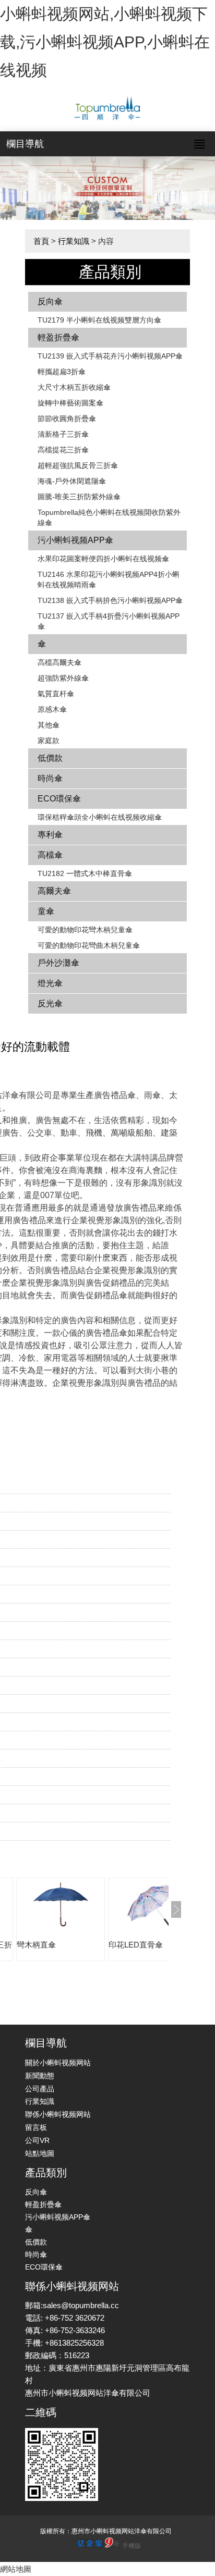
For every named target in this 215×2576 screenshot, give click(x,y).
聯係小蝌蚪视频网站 (58, 2114)
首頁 (41, 241)
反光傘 (50, 1003)
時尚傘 (50, 778)
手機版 (132, 2546)
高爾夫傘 (54, 891)
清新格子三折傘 (63, 434)
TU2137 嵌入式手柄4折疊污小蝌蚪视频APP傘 (109, 621)
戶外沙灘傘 (58, 963)
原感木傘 (52, 709)
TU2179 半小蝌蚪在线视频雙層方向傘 (99, 320)
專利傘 (50, 835)
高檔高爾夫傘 (59, 662)
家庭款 (49, 741)
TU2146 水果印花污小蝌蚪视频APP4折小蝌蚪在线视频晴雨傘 (109, 580)
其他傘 (49, 725)
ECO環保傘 (59, 799)
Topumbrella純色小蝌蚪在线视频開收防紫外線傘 (109, 517)
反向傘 (50, 301)
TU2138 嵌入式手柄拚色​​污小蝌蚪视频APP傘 (110, 600)
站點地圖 (40, 2153)
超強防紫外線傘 (63, 678)
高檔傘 (50, 855)
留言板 (36, 2127)
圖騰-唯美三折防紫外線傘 (79, 497)
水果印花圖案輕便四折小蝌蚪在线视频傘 (103, 559)
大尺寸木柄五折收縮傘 (74, 387)
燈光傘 (50, 983)
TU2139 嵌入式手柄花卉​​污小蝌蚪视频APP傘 (110, 356)
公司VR (37, 2140)
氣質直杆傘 (56, 694)
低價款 (50, 758)
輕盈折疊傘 (58, 337)
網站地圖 (16, 2569)
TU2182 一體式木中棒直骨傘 (85, 873)
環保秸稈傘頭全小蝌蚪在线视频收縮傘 (100, 817)
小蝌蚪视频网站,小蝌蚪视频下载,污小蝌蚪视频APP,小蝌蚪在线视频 (105, 42)
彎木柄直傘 (36, 1945)
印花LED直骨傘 (136, 1945)
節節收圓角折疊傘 (67, 418)
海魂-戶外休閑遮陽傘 (72, 481)
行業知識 (74, 241)
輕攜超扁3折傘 (62, 372)
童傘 (46, 911)
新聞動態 (40, 2076)
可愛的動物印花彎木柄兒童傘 (85, 930)
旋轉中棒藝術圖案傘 (70, 403)
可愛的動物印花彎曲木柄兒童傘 (89, 945)
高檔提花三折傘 (63, 450)
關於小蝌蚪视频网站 (58, 2063)
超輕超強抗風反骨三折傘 (78, 465)
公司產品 (40, 2089)
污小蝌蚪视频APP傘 (75, 540)
